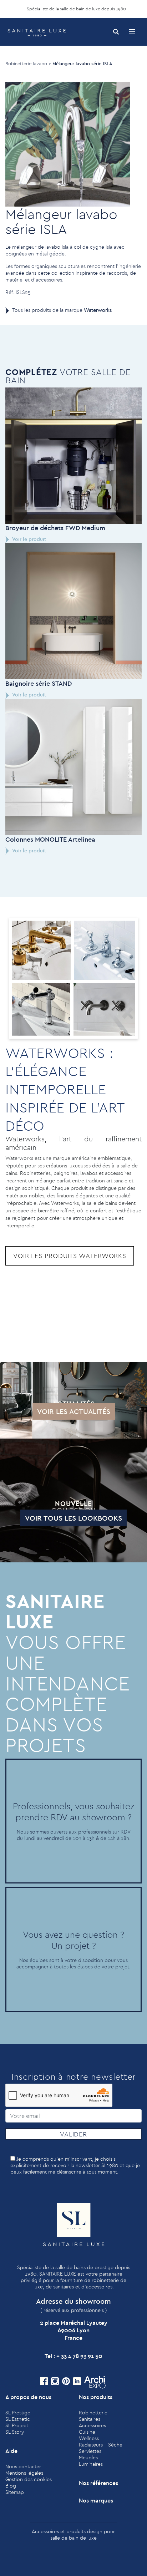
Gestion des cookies (29, 2479)
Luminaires (91, 2464)
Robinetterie (93, 2413)
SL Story (15, 2432)
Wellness (89, 2438)
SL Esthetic (18, 2419)
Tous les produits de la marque (62, 310)
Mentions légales (24, 2473)
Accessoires (92, 2425)
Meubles (88, 2458)
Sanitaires (90, 2419)
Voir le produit (29, 539)
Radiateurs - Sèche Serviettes (101, 2448)
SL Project (17, 2425)
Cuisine (87, 2432)
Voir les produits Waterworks (70, 1256)
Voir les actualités (74, 1411)
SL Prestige (18, 2413)
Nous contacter (23, 2466)
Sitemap (15, 2492)
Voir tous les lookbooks (73, 1518)
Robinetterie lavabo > (28, 64)
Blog (11, 2486)
